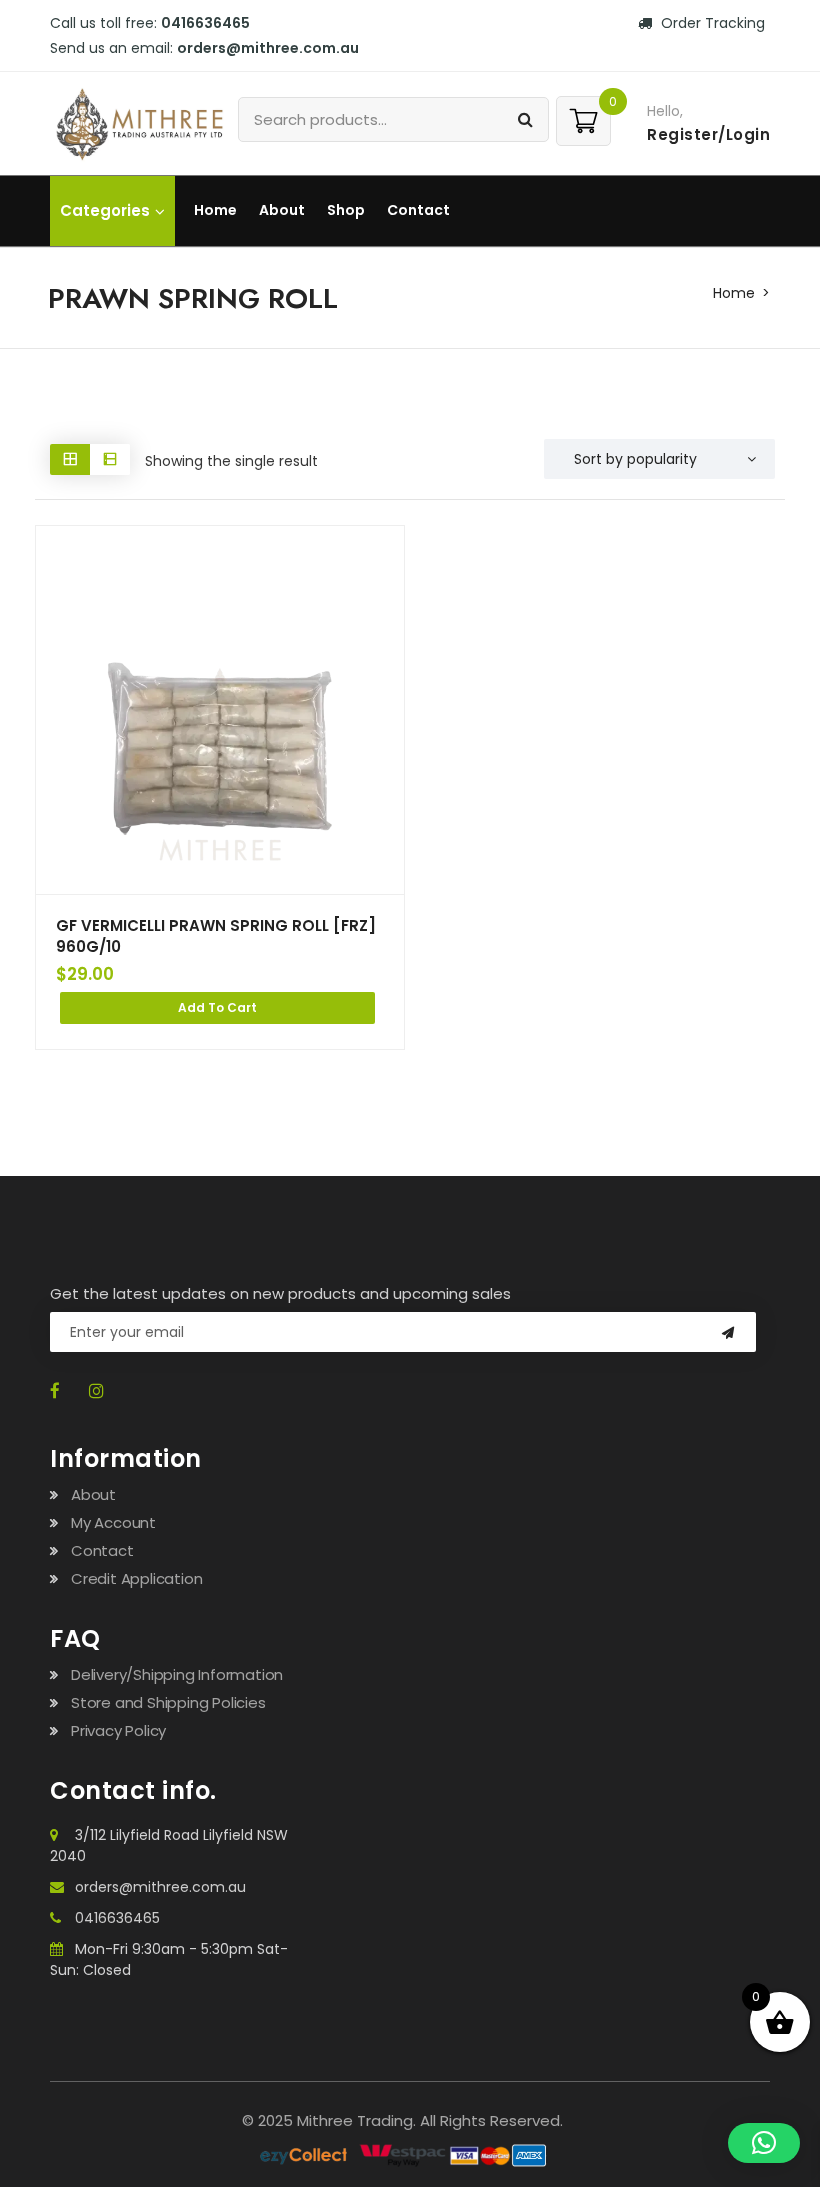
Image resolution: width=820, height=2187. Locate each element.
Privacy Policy (118, 1730)
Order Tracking (711, 23)
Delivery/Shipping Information (177, 1674)
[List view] (110, 459)
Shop (346, 210)
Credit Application (136, 1578)
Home (215, 210)
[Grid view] (70, 459)
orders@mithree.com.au (160, 1887)
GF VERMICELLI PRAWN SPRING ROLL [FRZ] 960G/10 (216, 936)
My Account (113, 1522)
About (282, 210)
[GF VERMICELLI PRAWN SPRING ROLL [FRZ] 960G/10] (220, 710)
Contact (418, 210)
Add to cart (217, 1007)
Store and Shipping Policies (168, 1702)
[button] (764, 2143)
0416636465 (117, 1918)
